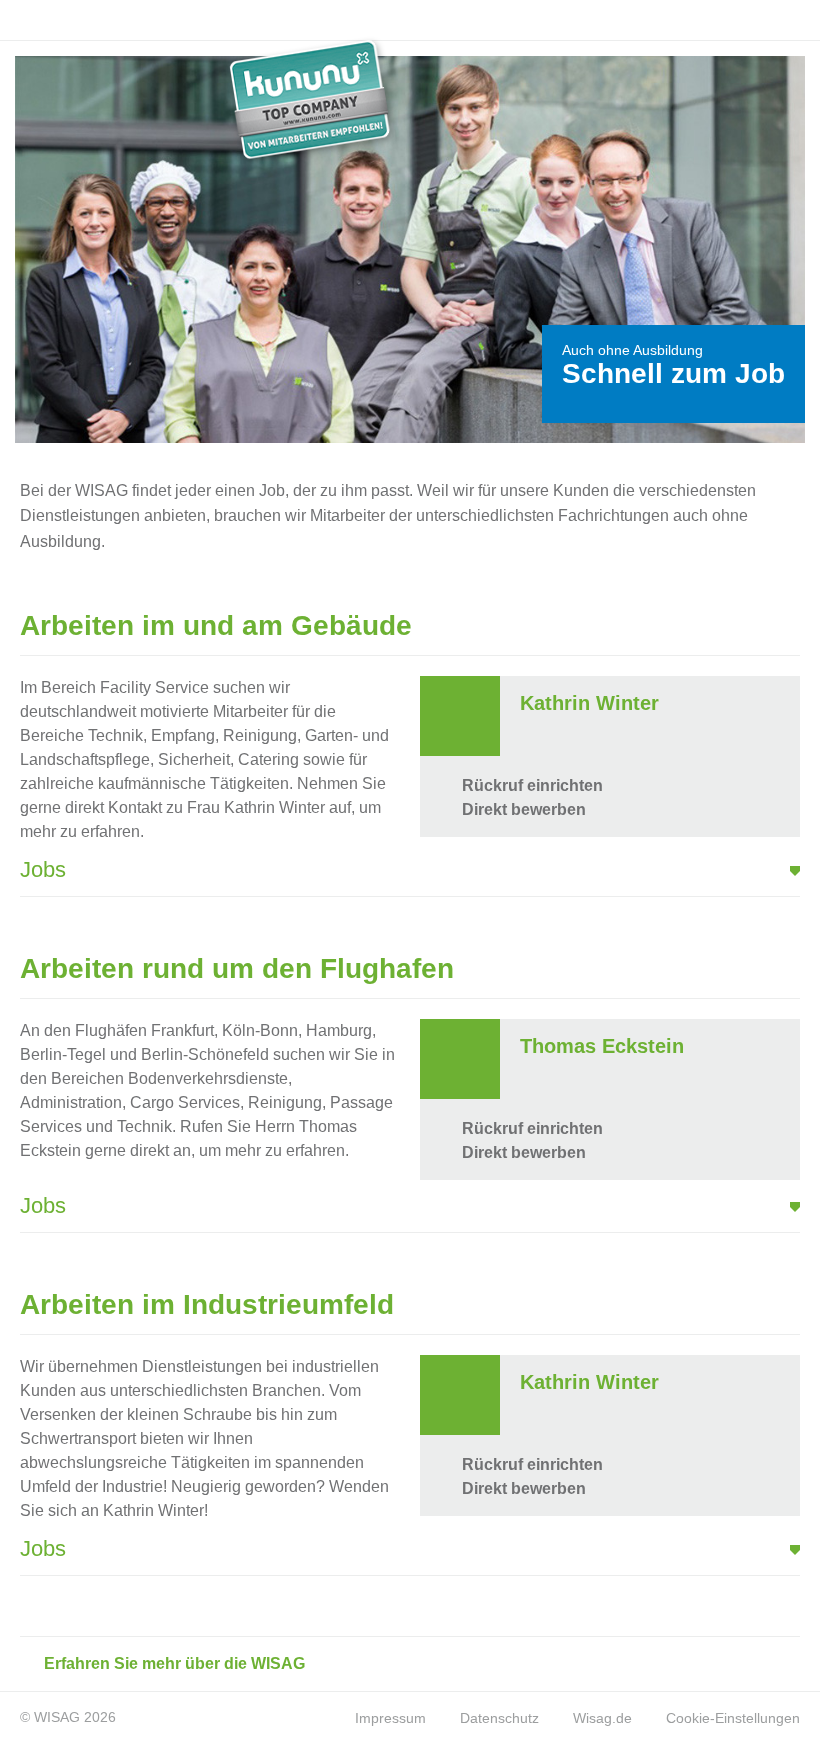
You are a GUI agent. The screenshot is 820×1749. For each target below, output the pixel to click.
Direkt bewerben (522, 809)
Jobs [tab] (43, 869)
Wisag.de (602, 1718)
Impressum (390, 1718)
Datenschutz (499, 1718)
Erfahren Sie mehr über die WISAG (172, 1663)
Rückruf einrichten (530, 785)
